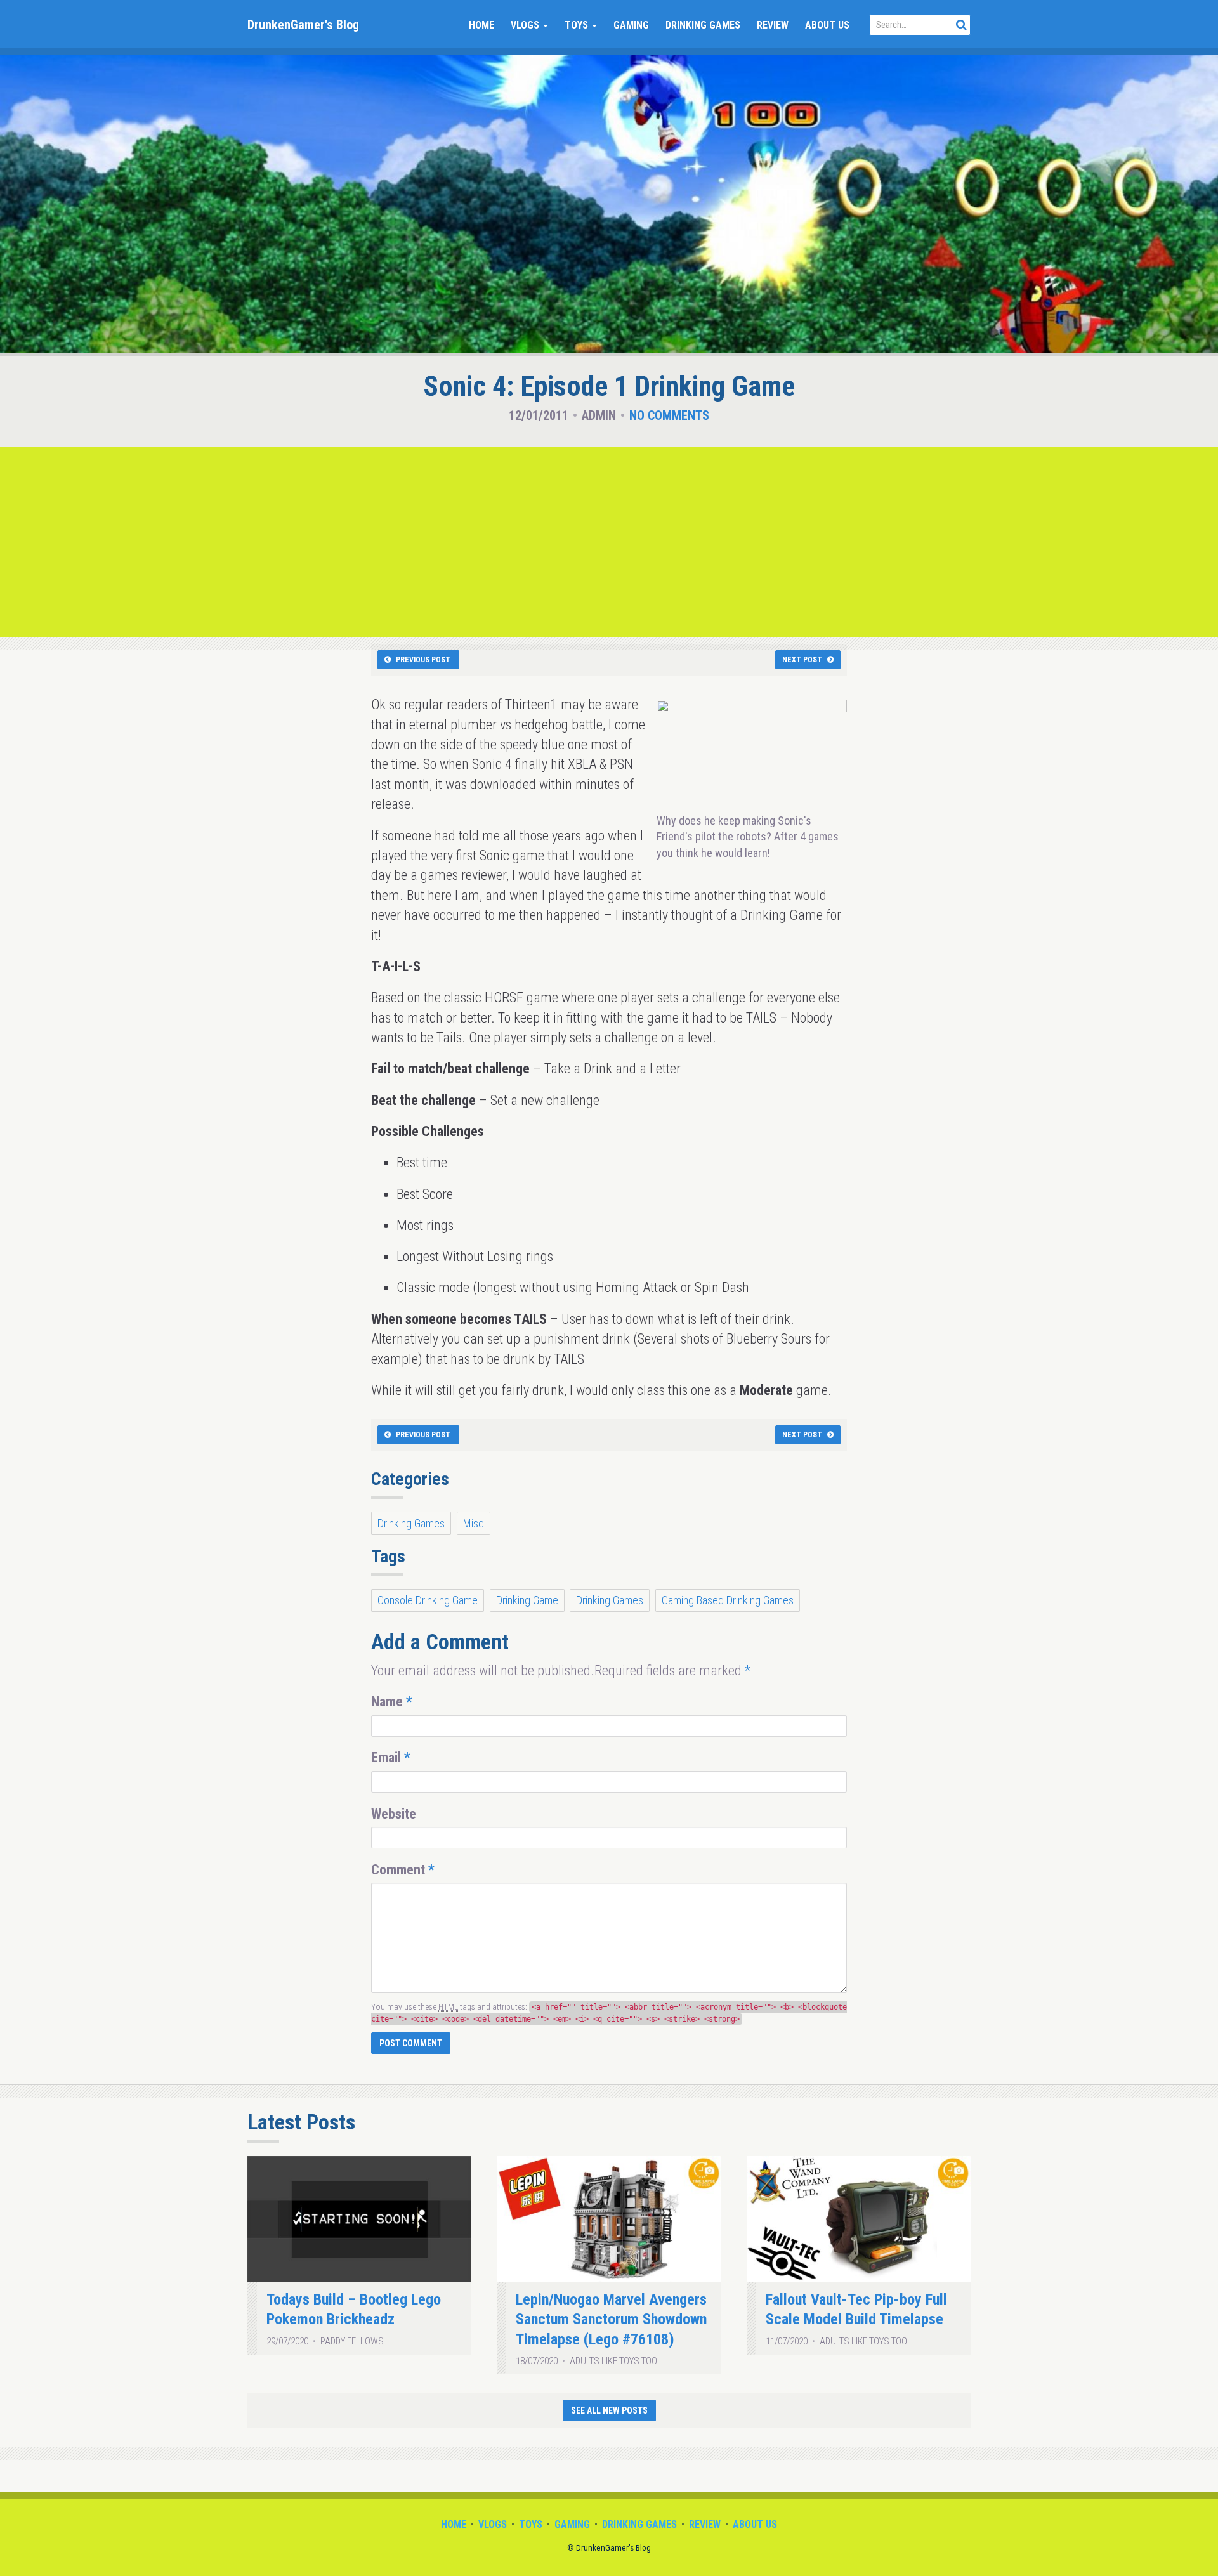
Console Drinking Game (428, 1600)
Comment (403, 1870)
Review (773, 25)
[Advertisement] (609, 542)
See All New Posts (609, 2410)
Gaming (631, 25)
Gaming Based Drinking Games (728, 1600)
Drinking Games (703, 25)
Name (392, 1702)
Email (391, 1757)
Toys (578, 25)
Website (394, 1814)
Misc (474, 1523)
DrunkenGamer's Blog (303, 25)
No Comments (669, 415)
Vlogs (526, 25)
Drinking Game (527, 1600)
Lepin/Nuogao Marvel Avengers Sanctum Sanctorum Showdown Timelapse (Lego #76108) (611, 2319)
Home (481, 25)
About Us (827, 25)
